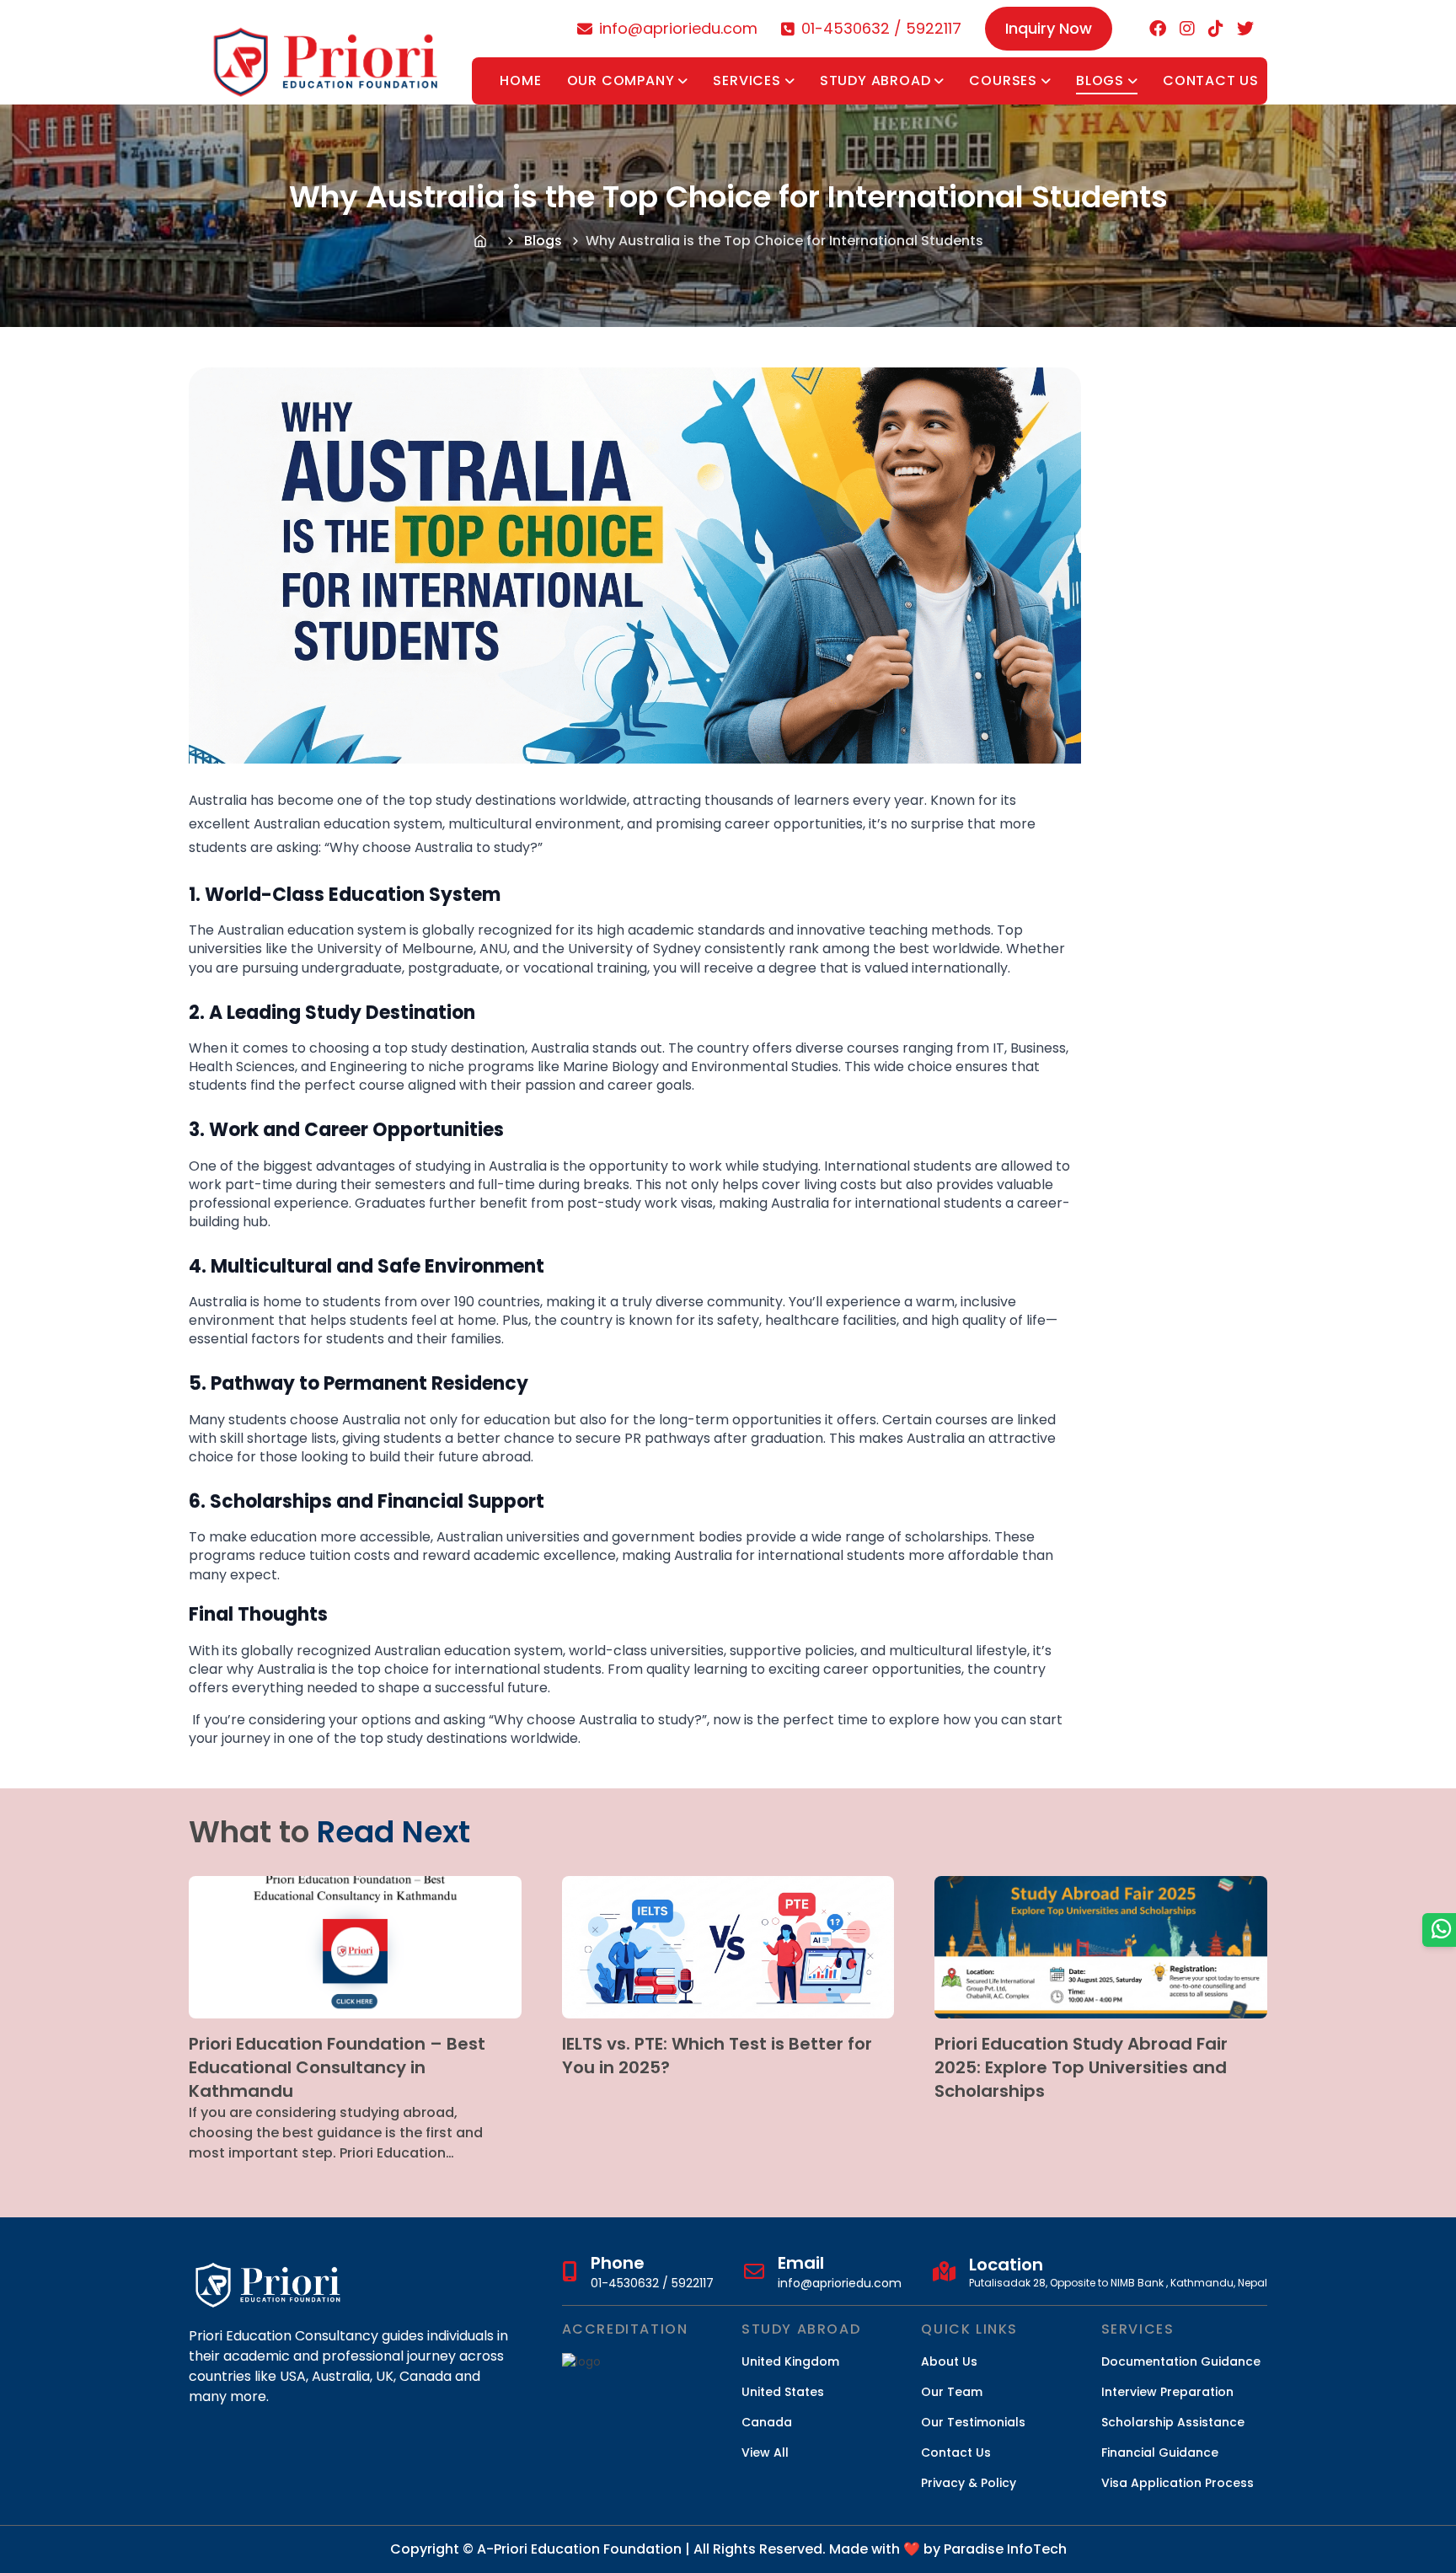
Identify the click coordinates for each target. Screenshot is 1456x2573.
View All (765, 2452)
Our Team (952, 2392)
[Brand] (327, 52)
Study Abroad (875, 80)
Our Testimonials (973, 2422)
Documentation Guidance (1181, 2361)
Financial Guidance (1160, 2452)
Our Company (621, 80)
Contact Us (1211, 80)
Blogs (1100, 80)
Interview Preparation (1167, 2392)
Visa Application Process (1178, 2483)
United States (783, 2392)
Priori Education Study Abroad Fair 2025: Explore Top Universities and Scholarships (1081, 2067)
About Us (949, 2361)
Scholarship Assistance (1173, 2422)
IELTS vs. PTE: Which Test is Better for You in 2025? (717, 2056)
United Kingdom (790, 2361)
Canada (767, 2422)
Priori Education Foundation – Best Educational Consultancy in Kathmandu (337, 2067)
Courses (1003, 80)
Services (747, 80)
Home (520, 80)
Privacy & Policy (969, 2483)
